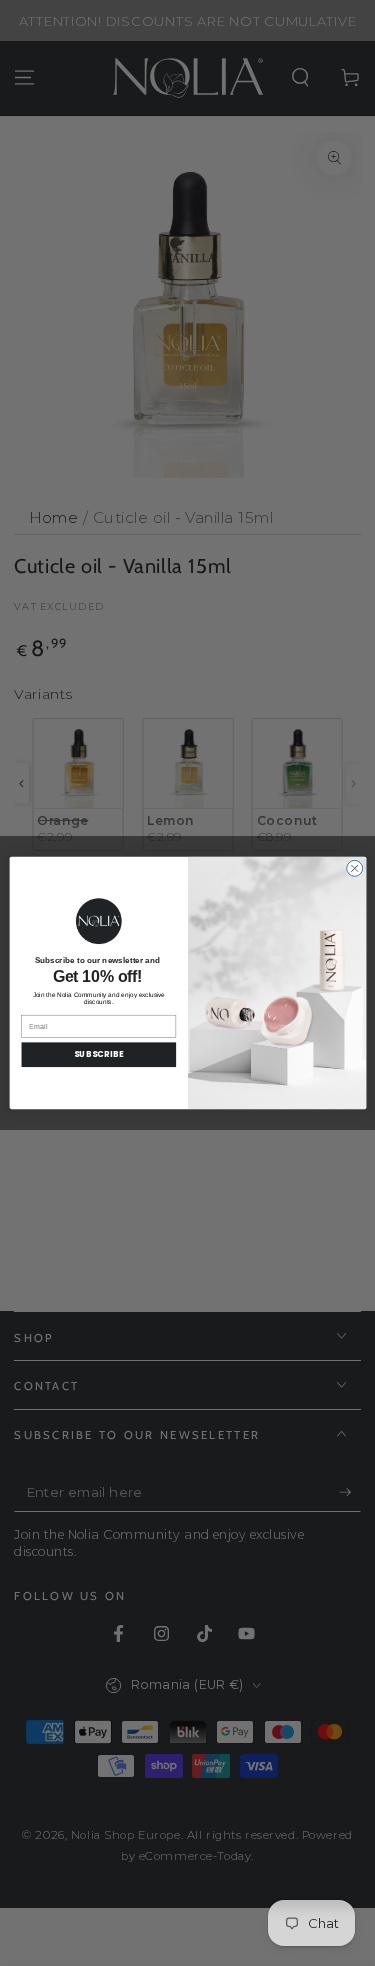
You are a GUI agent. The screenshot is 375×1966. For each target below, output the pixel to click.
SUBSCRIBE (98, 1054)
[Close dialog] (354, 868)
